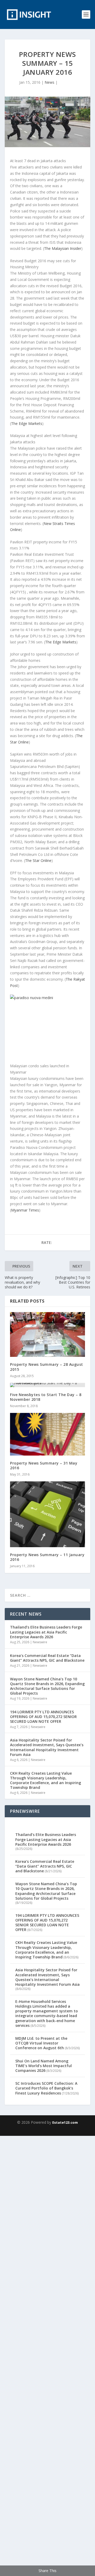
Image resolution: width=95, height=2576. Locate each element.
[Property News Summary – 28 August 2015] (47, 1334)
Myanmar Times (25, 1210)
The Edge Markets (27, 423)
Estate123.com (65, 2122)
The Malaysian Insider (63, 248)
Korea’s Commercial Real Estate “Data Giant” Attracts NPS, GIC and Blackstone (47, 1658)
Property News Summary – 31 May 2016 (44, 1465)
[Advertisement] (47, 2355)
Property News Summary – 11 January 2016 (47, 1557)
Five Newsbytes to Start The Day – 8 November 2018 (46, 1397)
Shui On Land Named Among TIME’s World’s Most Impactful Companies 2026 (44, 2066)
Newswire (40, 1642)
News (49, 82)
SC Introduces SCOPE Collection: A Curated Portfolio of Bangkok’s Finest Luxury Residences (46, 2088)
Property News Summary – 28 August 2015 (47, 1367)
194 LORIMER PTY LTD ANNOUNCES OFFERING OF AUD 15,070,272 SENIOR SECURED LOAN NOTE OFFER (43, 1717)
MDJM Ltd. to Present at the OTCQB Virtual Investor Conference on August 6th (41, 2043)
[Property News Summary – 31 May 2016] (47, 1434)
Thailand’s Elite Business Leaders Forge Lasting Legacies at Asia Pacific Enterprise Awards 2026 (46, 1632)
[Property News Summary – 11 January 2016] (47, 1514)
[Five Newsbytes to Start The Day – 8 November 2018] (47, 1385)
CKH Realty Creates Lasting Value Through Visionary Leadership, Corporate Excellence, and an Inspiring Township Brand (46, 1780)
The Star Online (38, 860)
